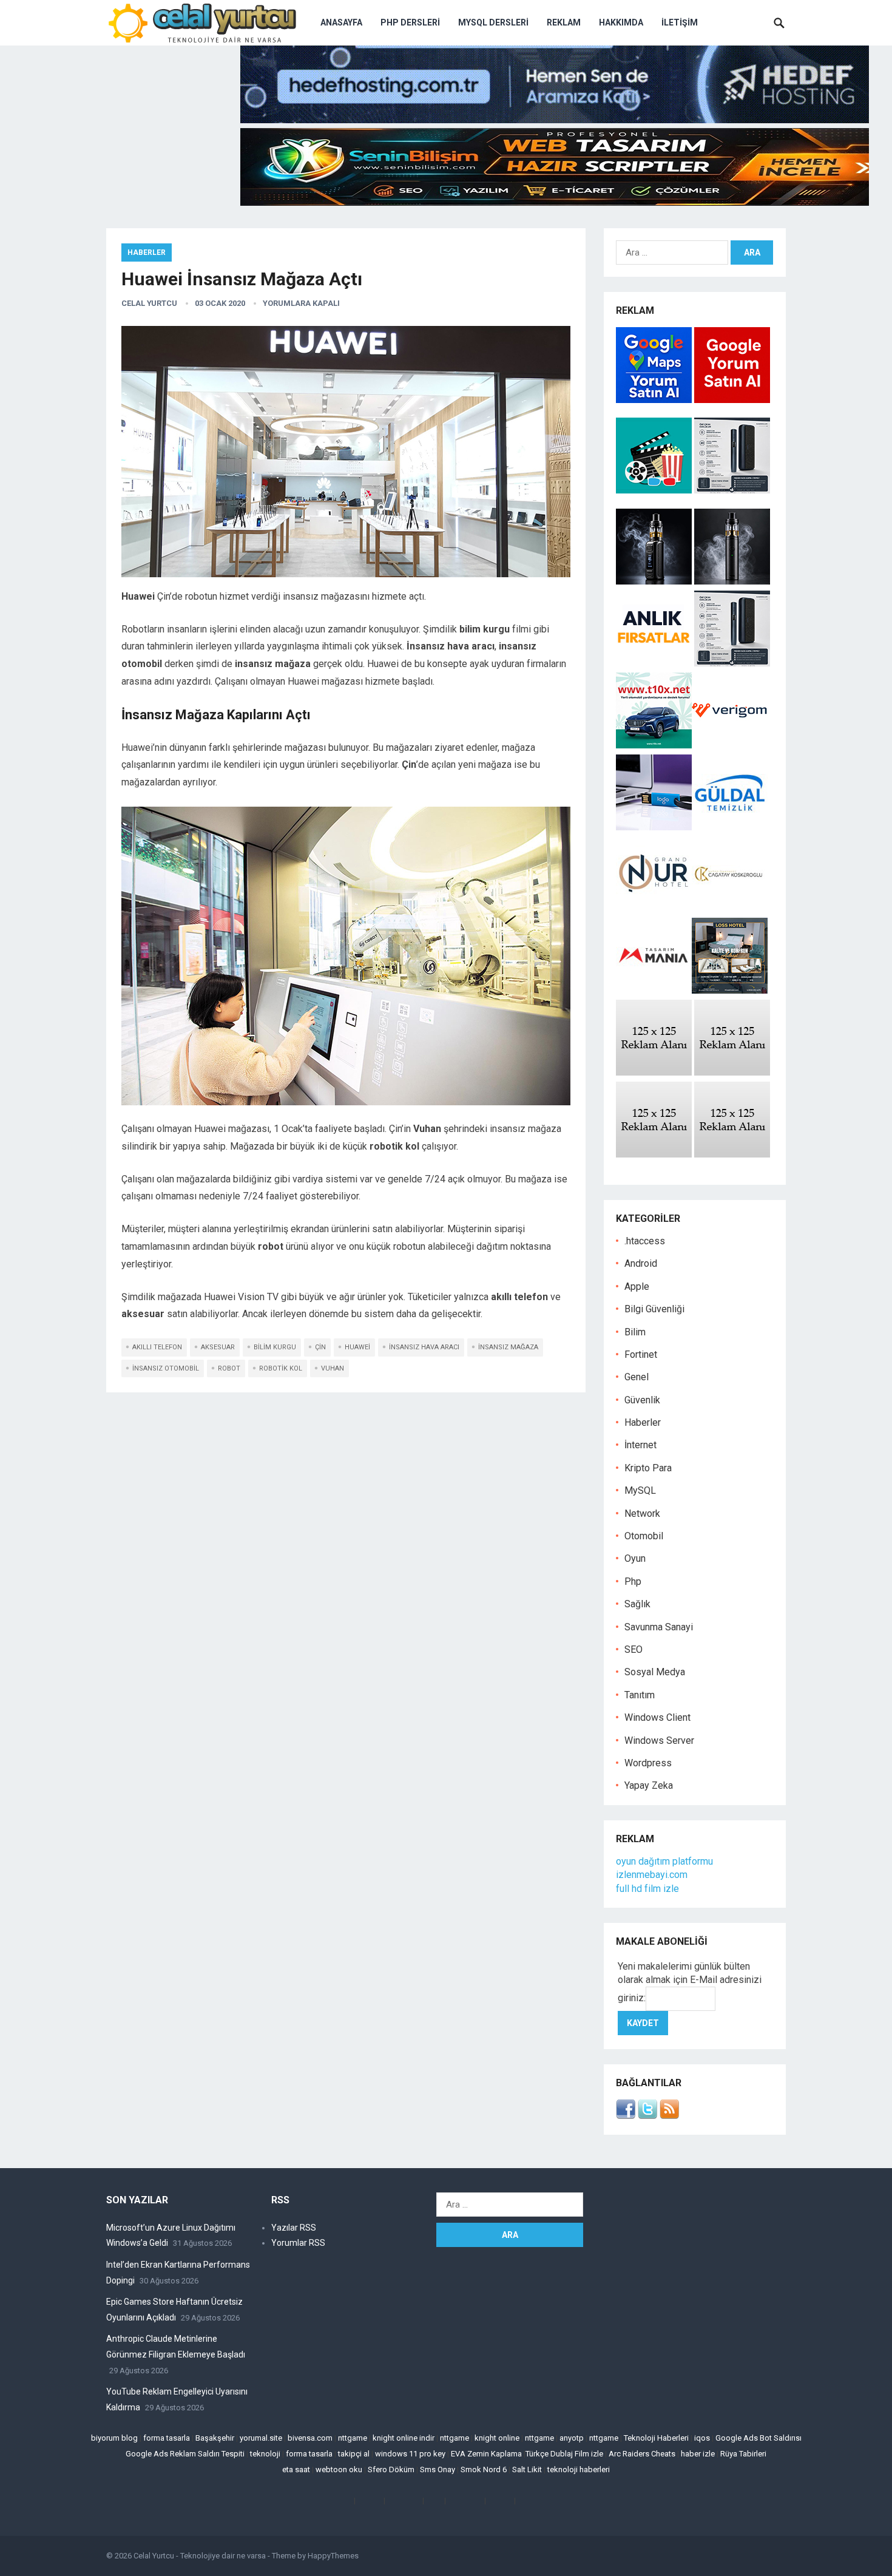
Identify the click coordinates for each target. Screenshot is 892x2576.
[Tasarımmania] (654, 990)
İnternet (640, 1445)
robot (229, 1368)
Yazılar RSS (294, 2228)
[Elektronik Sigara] (655, 581)
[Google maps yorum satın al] (655, 400)
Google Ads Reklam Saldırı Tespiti (185, 2454)
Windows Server (659, 1740)
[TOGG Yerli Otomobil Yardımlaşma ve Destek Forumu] (654, 745)
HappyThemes (333, 2556)
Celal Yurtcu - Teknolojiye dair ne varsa (200, 2556)
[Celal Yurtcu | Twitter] (647, 2116)
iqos (702, 2438)
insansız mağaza (508, 1347)
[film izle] (655, 490)
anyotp (572, 2438)
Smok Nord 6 (484, 2469)
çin (320, 1347)
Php (633, 1581)
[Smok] (732, 581)
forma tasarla (167, 2438)
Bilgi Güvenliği (654, 1309)
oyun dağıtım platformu (664, 1861)
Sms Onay (438, 2469)
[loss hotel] (730, 990)
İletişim (680, 22)
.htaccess (645, 1241)
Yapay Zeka (649, 1785)
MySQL (640, 1490)
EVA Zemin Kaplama (486, 2454)
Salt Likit (527, 2469)
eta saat (296, 2469)
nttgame (353, 2438)
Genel (637, 1377)
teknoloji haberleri (579, 2469)
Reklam (564, 22)
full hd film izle (647, 1889)
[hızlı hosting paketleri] (555, 120)
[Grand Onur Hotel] (654, 908)
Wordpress (648, 1763)
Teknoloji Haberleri (656, 2438)
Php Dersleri (410, 22)
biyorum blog (114, 2438)
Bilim (635, 1332)
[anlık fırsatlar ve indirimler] (655, 663)
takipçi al (354, 2454)
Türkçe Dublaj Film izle (564, 2454)
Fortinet (641, 1354)
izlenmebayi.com (652, 1875)
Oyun (635, 1558)
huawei (357, 1347)
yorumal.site (261, 2438)
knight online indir (404, 2438)
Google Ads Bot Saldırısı (759, 2438)
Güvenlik (642, 1400)
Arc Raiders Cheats (642, 2454)
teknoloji (265, 2454)
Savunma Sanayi (659, 1627)
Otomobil (644, 1536)
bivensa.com (310, 2438)
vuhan (333, 1368)
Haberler (147, 253)
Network (642, 1513)
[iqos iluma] (732, 490)
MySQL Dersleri (493, 22)
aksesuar (218, 1347)
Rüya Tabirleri (743, 2454)
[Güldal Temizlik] (730, 827)
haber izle (698, 2454)
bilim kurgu (275, 1347)
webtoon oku (339, 2469)
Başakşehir (215, 2438)
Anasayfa (341, 22)
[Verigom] (730, 745)
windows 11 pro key (410, 2454)
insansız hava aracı (424, 1347)
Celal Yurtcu (149, 303)
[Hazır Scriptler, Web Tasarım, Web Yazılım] (555, 202)
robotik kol (281, 1368)
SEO (634, 1649)
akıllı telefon (157, 1347)
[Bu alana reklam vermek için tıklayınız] (654, 1072)
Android (641, 1263)
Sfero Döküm (391, 2469)
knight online (497, 2438)
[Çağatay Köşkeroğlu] (730, 908)
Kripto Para (648, 1468)
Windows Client (657, 1717)
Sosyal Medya (655, 1672)
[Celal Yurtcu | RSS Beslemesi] (669, 2116)
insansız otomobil (166, 1368)
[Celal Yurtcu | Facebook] (626, 2116)
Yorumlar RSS (298, 2243)
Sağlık (637, 1604)
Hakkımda (621, 22)
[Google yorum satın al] (732, 400)
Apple (637, 1286)
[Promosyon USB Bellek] (654, 827)
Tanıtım (640, 1695)
